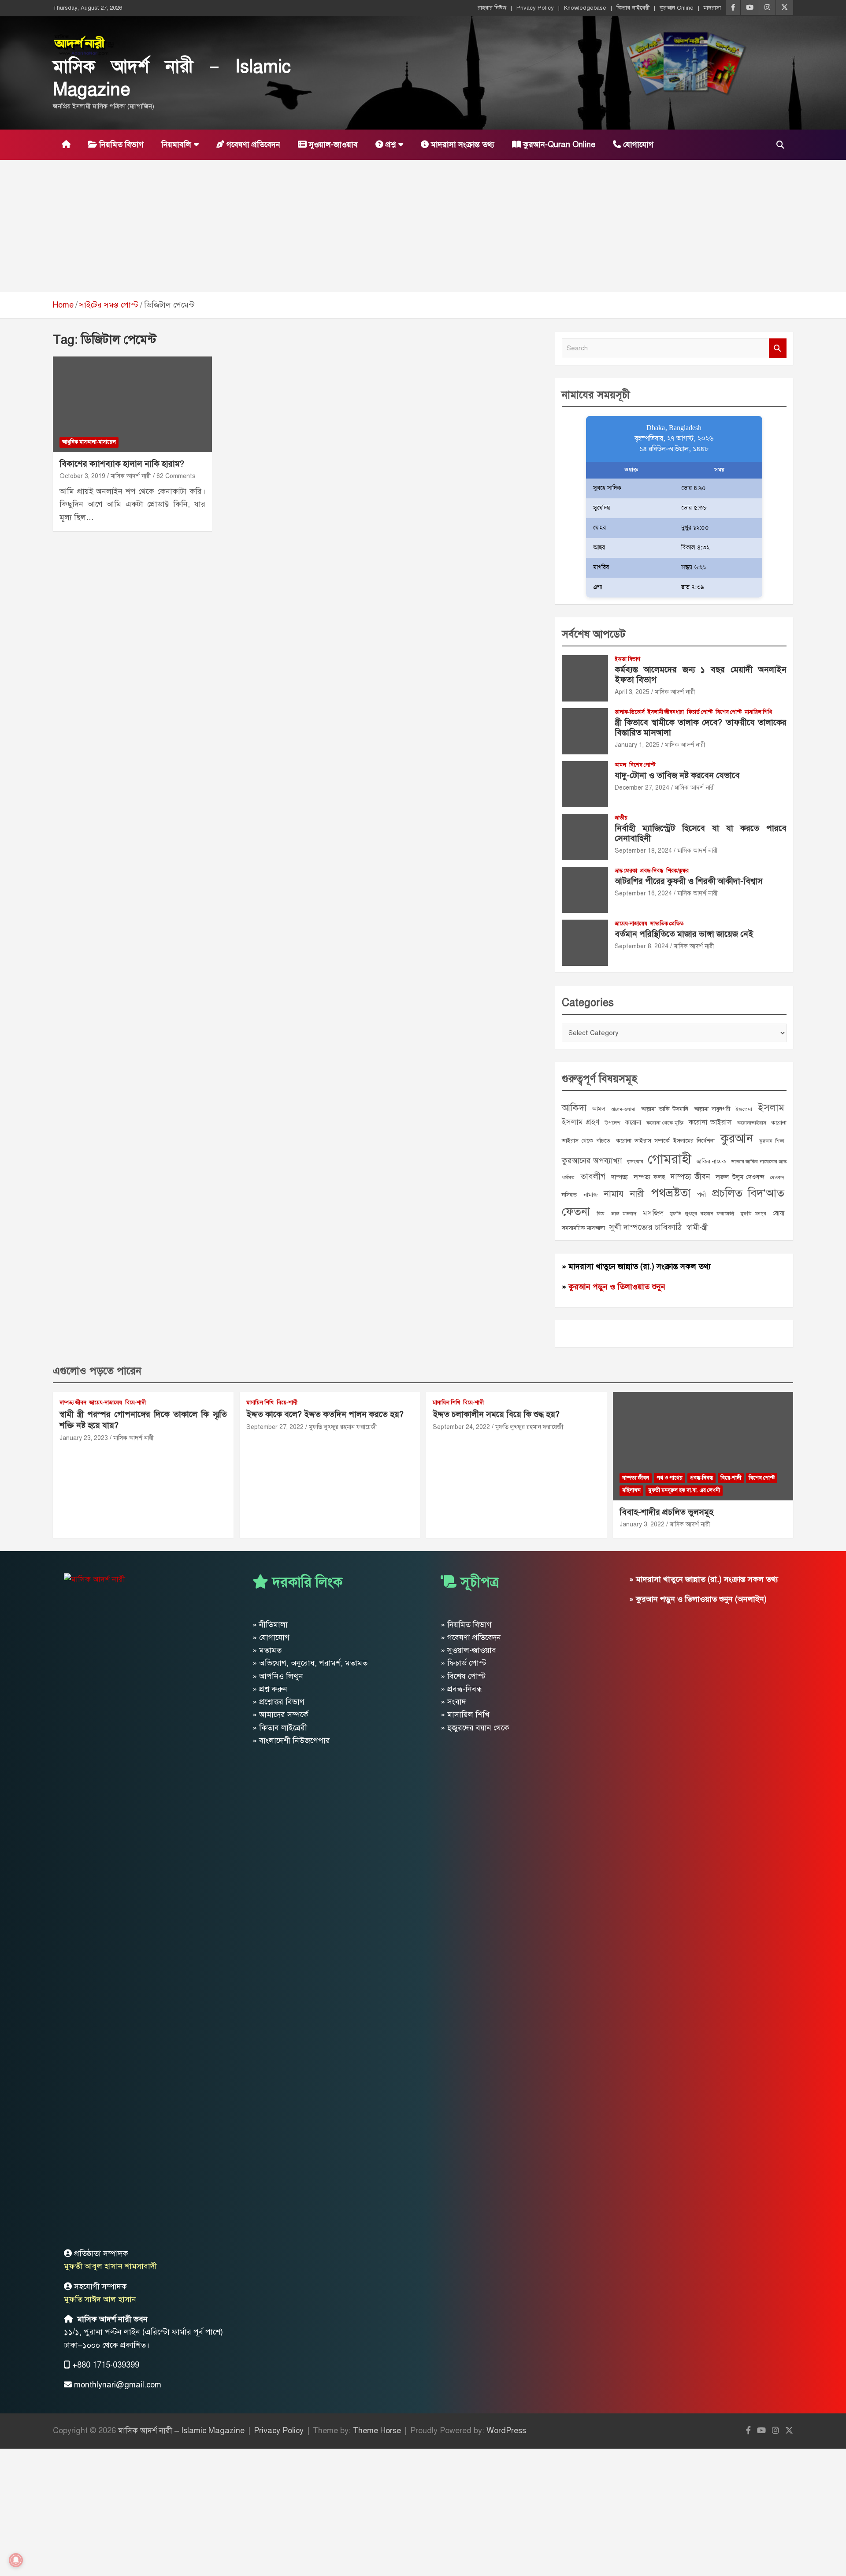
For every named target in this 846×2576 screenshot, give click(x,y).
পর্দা (701, 1195)
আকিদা (574, 1108)
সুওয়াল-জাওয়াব (332, 145)
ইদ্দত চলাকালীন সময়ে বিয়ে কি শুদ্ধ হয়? (496, 1414)
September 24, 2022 (461, 1427)
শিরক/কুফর (677, 871)
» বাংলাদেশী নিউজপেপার (291, 1741)
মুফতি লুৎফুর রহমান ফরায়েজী (702, 1214)
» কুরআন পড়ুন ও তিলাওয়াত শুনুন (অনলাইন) (698, 1599)
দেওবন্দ (777, 1178)
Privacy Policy (535, 8)
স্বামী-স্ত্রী (697, 1227)
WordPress (506, 2431)
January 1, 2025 (637, 745)
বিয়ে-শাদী (135, 1403)
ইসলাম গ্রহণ (581, 1122)
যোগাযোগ (637, 145)
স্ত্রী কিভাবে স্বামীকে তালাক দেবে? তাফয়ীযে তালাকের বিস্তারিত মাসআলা (701, 728)
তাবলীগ (593, 1176)
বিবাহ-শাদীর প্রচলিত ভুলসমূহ (666, 1512)
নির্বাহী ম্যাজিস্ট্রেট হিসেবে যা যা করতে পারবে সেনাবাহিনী (701, 833)
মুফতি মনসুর (753, 1214)
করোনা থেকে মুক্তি (665, 1123)
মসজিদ (653, 1213)
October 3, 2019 (82, 476)
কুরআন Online (677, 8)
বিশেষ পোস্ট (729, 712)
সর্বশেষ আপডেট (594, 634)
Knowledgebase (585, 8)
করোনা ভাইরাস (710, 1122)
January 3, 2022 (642, 1524)
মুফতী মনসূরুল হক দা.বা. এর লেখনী (684, 1490)
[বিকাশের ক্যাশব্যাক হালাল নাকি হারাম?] (132, 405)
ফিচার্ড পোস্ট (700, 712)
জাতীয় (621, 818)
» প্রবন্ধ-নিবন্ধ (461, 1689)
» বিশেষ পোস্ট (463, 1676)
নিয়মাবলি (176, 145)
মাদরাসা (712, 8)
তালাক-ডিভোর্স (630, 712)
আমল (620, 765)
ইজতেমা (744, 1109)
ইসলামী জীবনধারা (666, 712)
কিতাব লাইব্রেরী (633, 8)
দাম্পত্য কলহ (649, 1177)
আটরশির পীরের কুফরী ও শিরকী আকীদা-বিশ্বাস (689, 881)
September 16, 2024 (643, 893)
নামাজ (591, 1195)
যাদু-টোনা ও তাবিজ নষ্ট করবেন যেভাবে (677, 775)
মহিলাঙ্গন (631, 1490)
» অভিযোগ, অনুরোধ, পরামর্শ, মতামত (310, 1663)
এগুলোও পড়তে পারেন (97, 1371)
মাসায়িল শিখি (758, 712)
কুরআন (737, 1138)
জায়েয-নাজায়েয (631, 924)
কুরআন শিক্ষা (772, 1141)
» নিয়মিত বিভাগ (466, 1625)
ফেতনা (576, 1212)
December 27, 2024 (642, 788)
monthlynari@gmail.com (118, 2385)
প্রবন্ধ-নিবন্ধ (652, 871)
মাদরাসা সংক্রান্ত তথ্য (462, 145)
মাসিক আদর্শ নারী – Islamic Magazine (181, 2431)
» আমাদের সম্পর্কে (280, 1715)
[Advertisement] (423, 226)
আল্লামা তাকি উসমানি (665, 1109)
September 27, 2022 (275, 1427)
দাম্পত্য (620, 1177)
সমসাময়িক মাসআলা (583, 1228)
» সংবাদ (453, 1702)
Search (778, 348)
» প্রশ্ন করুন (270, 1689)
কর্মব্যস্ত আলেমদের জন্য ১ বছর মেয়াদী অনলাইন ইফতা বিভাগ (701, 675)
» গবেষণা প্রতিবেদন (471, 1637)
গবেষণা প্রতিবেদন (252, 145)
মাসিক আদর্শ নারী (131, 476)
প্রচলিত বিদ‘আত (748, 1193)
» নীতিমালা (270, 1625)
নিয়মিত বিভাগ (120, 145)
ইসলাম (771, 1108)
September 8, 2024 (642, 946)
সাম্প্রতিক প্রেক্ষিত (667, 924)
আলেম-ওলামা (623, 1109)
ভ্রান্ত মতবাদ (624, 1214)
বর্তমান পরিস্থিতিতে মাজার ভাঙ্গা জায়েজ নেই (684, 934)
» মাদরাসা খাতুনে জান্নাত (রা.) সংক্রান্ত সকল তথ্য (636, 1266)
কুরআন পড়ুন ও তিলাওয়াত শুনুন (617, 1287)
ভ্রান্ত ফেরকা (626, 871)
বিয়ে (601, 1214)
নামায (614, 1194)
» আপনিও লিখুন (278, 1676)
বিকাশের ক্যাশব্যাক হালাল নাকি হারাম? (122, 464)
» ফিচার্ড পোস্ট (464, 1663)
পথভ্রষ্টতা (671, 1193)
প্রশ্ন (390, 145)
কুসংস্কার (635, 1162)
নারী (637, 1194)
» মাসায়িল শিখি (465, 1715)
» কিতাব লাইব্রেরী (280, 1728)
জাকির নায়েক (711, 1161)
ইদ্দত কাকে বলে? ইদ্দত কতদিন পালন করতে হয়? (325, 1414)
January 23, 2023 (84, 1438)
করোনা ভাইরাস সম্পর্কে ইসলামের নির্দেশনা (665, 1141)
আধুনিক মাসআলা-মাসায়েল (89, 442)
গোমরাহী (670, 1159)
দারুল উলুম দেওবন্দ (740, 1177)
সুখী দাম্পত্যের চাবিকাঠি (646, 1227)
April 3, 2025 (632, 692)
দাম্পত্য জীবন (690, 1177)
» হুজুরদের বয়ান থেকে (475, 1728)
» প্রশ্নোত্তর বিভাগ (278, 1702)
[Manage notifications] (16, 2560)
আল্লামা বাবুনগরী (712, 1109)
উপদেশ (612, 1123)
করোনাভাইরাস (752, 1123)
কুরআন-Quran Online (558, 145)
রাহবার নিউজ (492, 8)
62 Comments (176, 476)
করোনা (633, 1122)
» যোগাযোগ (271, 1637)
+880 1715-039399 (106, 2365)
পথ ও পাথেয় (670, 1478)
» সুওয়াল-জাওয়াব (468, 1650)
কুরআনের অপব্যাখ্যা (592, 1161)
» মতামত (267, 1650)
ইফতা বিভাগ (627, 659)
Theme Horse (377, 2431)
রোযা (779, 1213)
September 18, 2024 (643, 851)
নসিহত (569, 1195)
